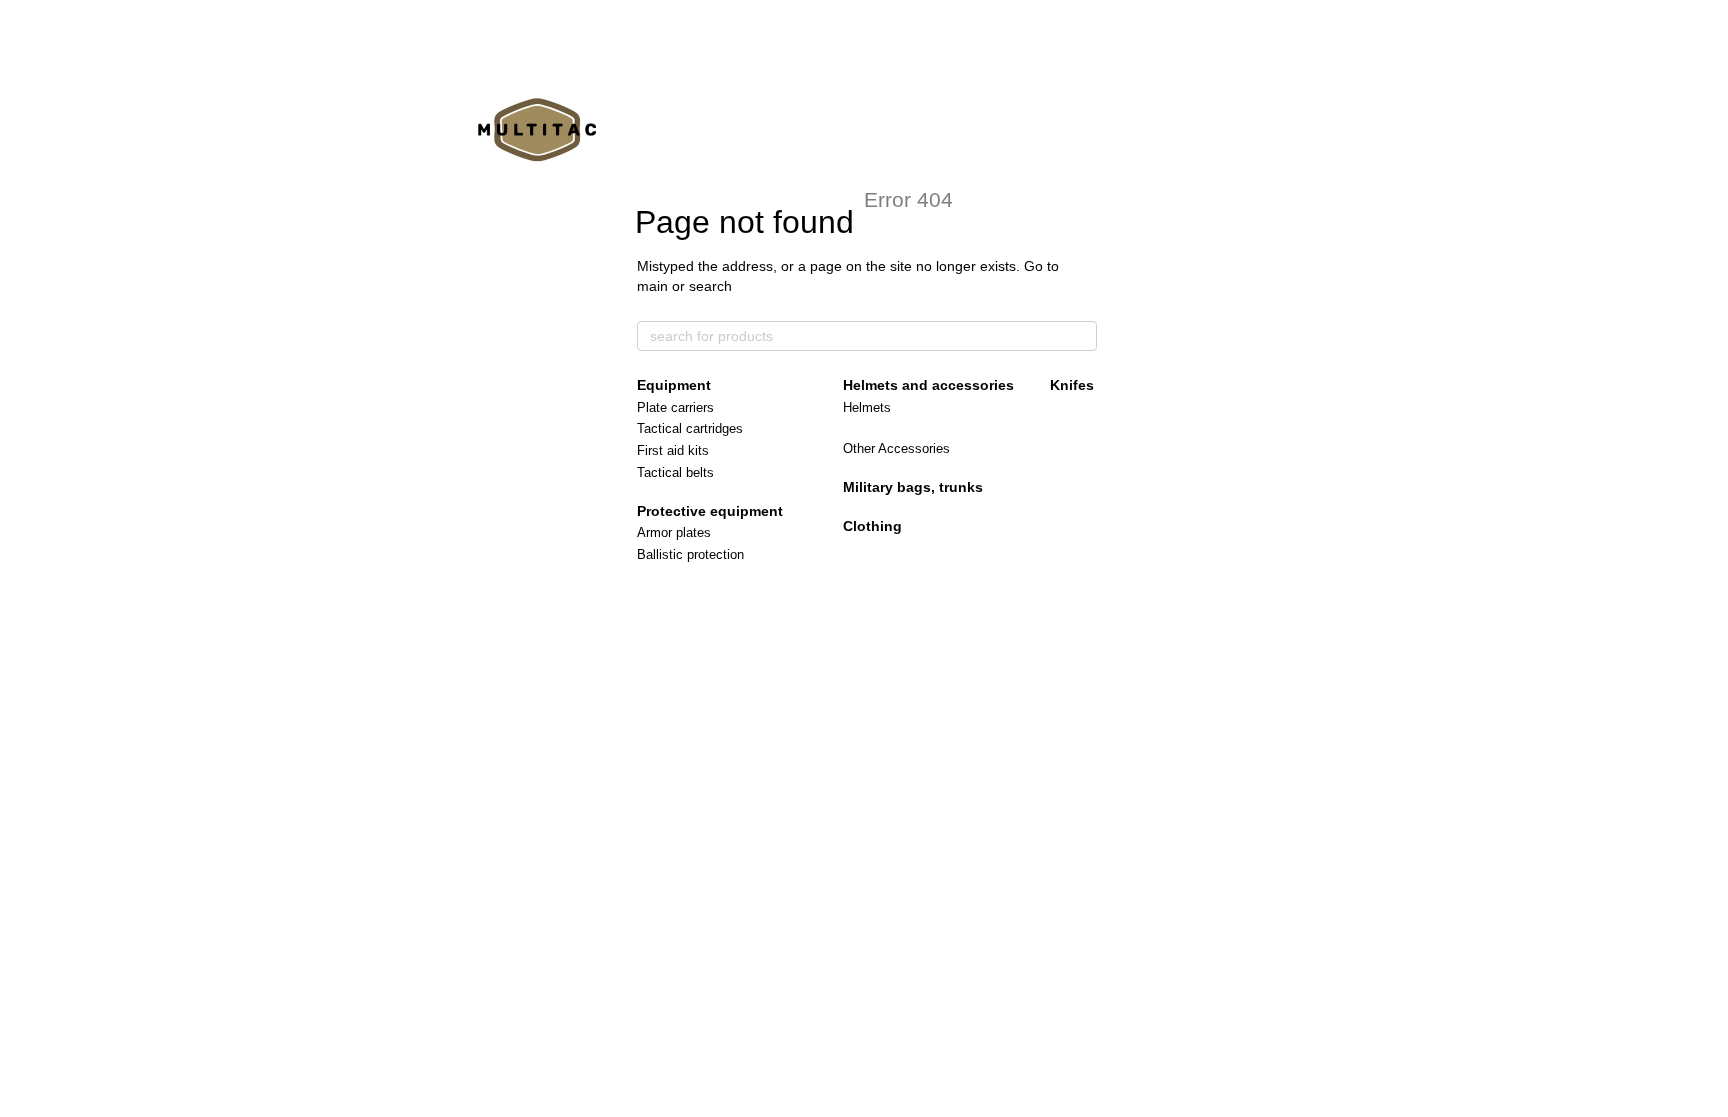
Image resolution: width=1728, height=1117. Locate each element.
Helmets (867, 407)
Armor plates (674, 532)
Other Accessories (896, 448)
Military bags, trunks (913, 487)
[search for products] (1081, 336)
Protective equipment (710, 511)
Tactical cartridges (690, 428)
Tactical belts (675, 472)
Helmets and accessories (928, 385)
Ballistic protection (690, 554)
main (652, 286)
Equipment (674, 385)
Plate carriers (675, 407)
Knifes (1072, 385)
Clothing (872, 526)
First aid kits (673, 450)
